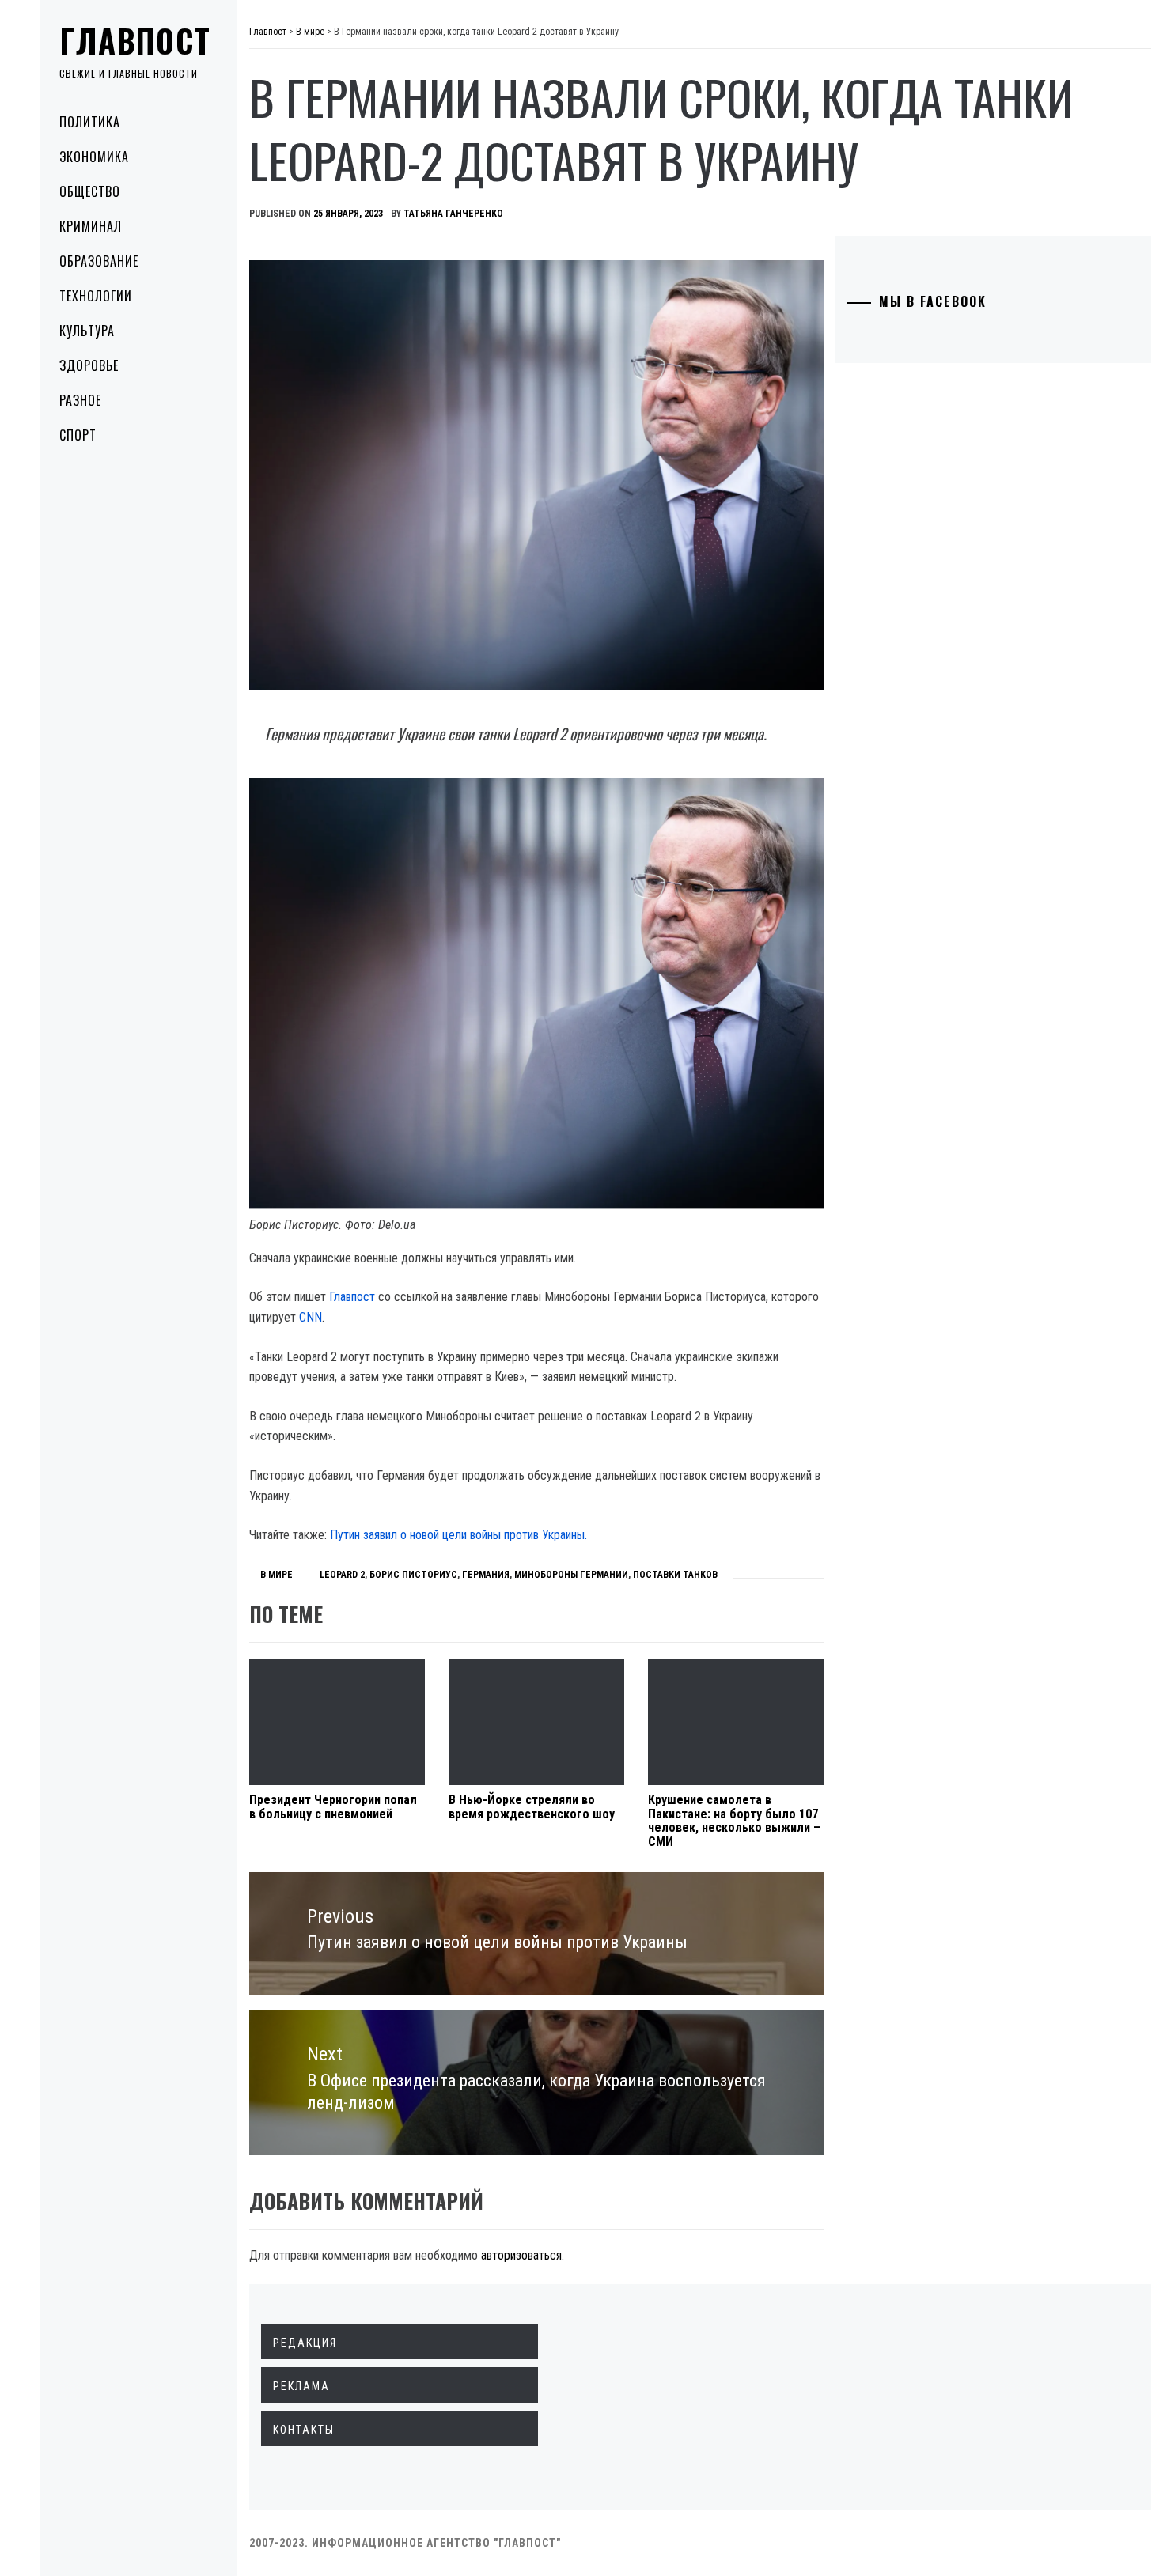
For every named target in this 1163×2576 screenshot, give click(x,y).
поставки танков (675, 1575)
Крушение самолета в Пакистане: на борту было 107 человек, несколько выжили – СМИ (734, 1821)
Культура (87, 331)
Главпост (135, 40)
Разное (80, 400)
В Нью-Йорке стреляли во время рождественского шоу (532, 1807)
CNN (311, 1317)
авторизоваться (521, 2255)
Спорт (78, 435)
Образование (99, 261)
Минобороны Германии (571, 1575)
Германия (486, 1575)
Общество (90, 191)
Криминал (91, 226)
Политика (90, 122)
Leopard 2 (342, 1575)
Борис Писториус (413, 1575)
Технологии (96, 296)
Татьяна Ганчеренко (453, 214)
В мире (277, 1575)
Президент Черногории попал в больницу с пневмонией (333, 1807)
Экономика (94, 157)
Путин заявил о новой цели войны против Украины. (458, 1535)
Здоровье (89, 365)
